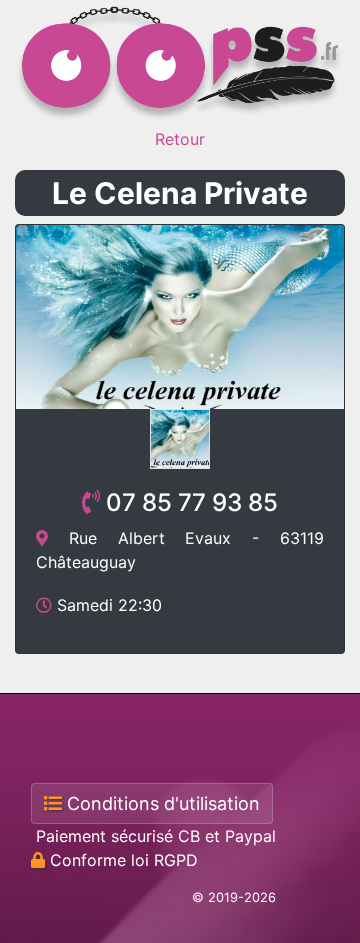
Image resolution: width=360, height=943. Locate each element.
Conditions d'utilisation (161, 803)
